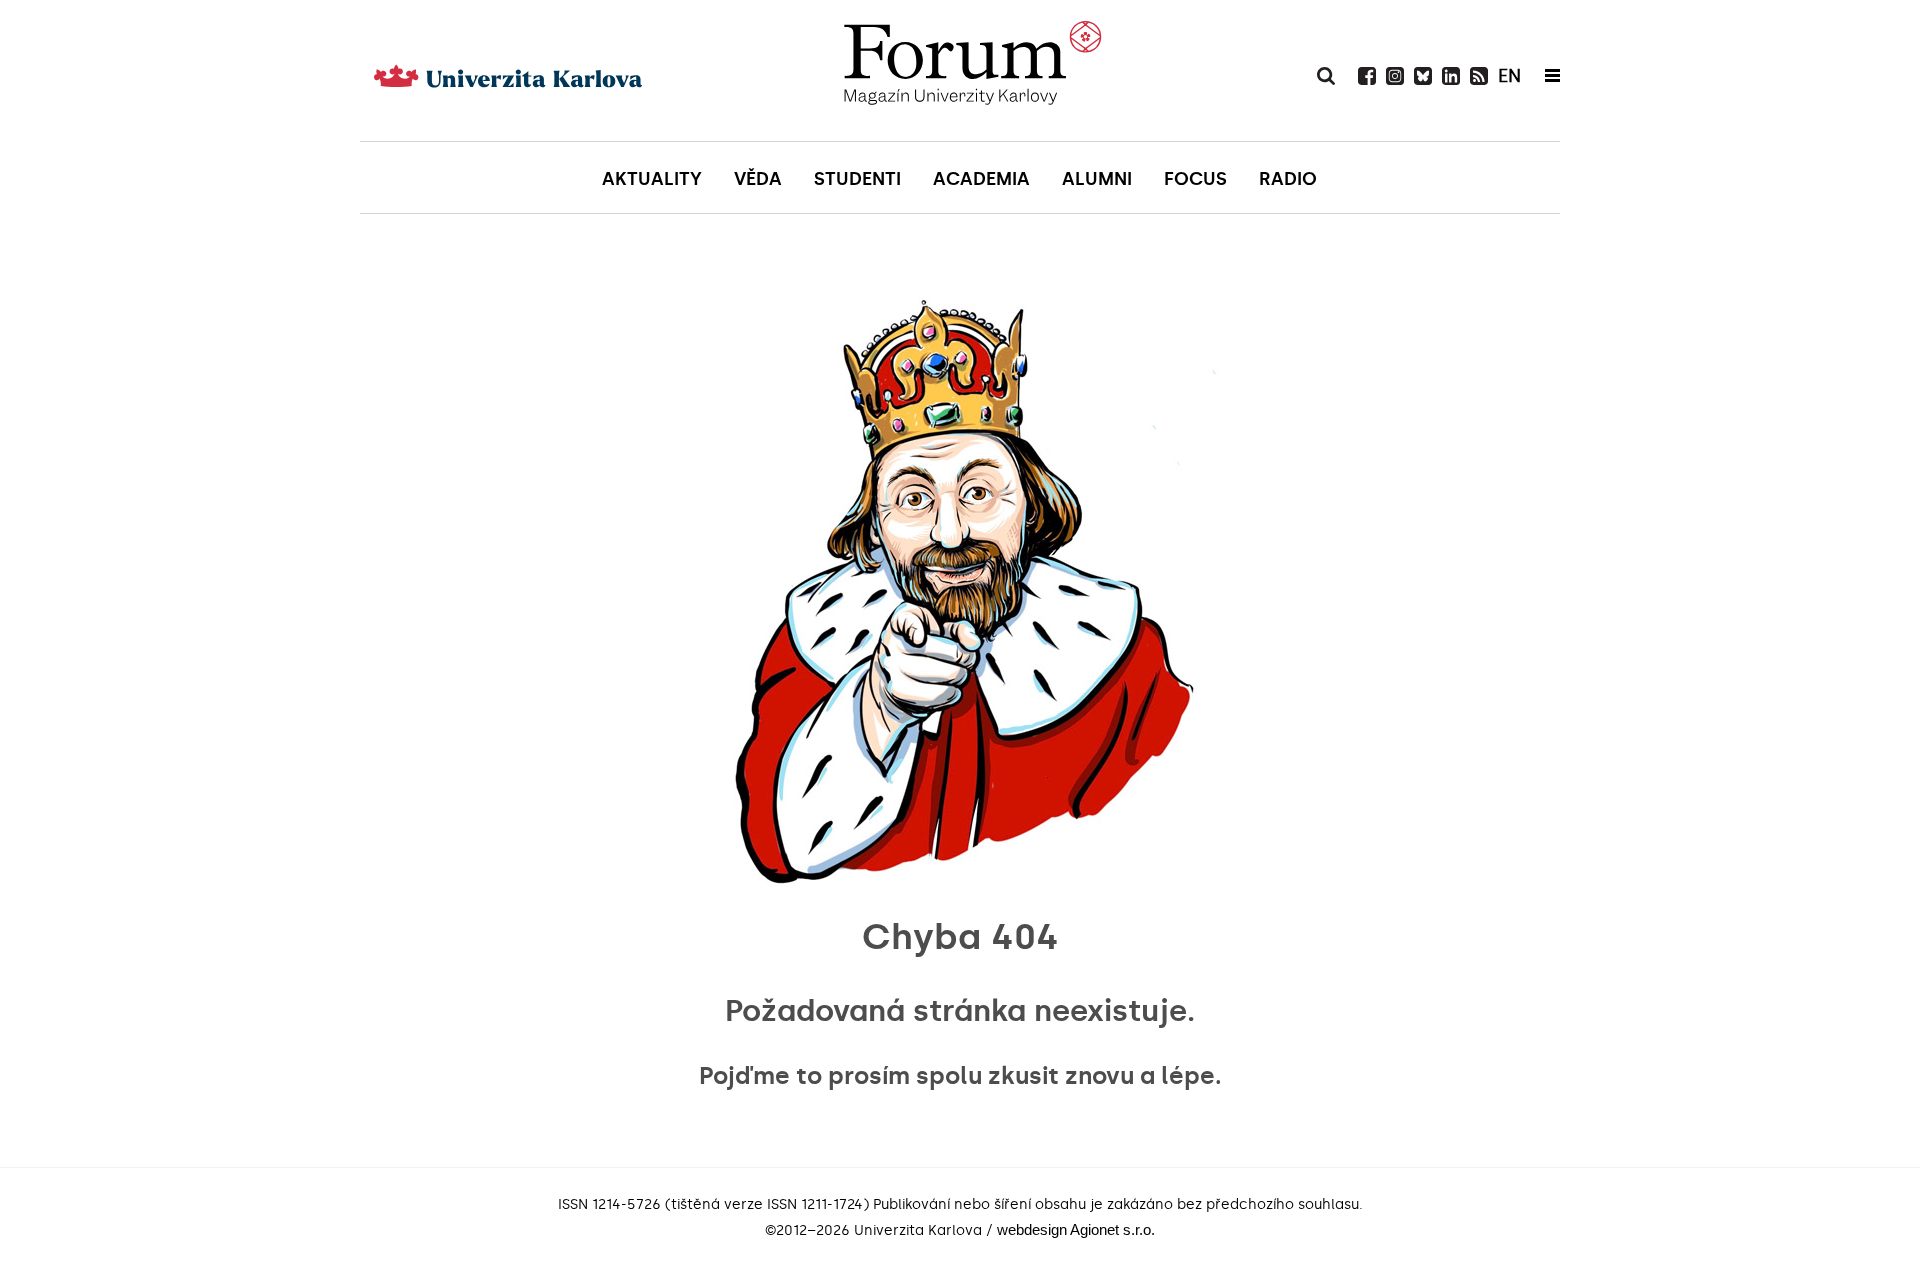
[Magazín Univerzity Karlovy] (972, 70)
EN (1509, 76)
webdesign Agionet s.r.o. (1076, 1229)
